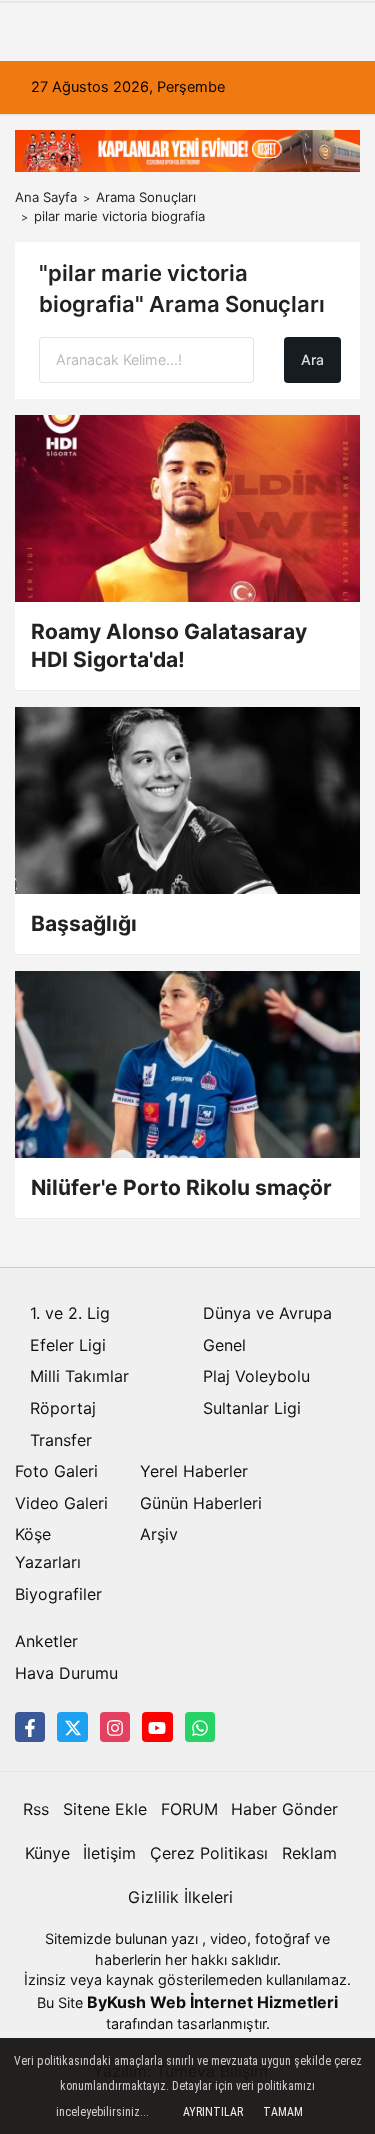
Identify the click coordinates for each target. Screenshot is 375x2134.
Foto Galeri (56, 1471)
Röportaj (63, 1408)
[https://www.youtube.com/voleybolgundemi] (157, 1727)
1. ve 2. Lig (70, 1313)
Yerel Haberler (194, 1471)
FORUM (189, 1809)
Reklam (309, 1853)
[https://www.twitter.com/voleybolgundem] (72, 1727)
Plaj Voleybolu (256, 1376)
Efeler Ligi (68, 1345)
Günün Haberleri (201, 1503)
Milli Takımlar (79, 1376)
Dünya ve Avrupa (267, 1313)
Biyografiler (58, 1594)
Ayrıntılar (213, 2112)
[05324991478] (200, 1727)
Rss (36, 1809)
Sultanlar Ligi (252, 1408)
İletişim (109, 1853)
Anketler (46, 1641)
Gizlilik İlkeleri (180, 1897)
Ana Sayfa (46, 197)
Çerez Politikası (209, 1853)
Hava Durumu (66, 1673)
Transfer (61, 1440)
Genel (224, 1345)
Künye (47, 1853)
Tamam (283, 2112)
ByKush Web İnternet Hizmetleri (212, 2002)
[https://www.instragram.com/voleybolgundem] (115, 1727)
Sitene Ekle (105, 1809)
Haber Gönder (284, 1809)
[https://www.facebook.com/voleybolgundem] (30, 1727)
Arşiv (159, 1534)
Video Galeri (61, 1503)
